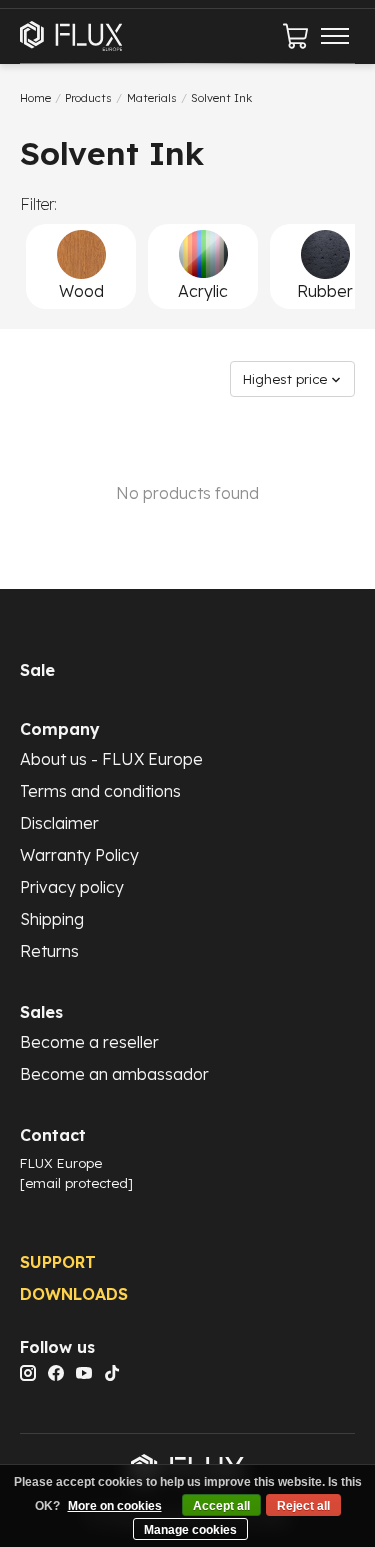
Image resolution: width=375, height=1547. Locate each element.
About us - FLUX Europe (111, 759)
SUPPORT (58, 1262)
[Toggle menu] (335, 36)
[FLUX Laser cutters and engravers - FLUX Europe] (71, 35)
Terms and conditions (100, 791)
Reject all (303, 1506)
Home (35, 98)
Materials (152, 98)
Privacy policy (72, 887)
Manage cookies (190, 1530)
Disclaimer (59, 823)
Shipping (52, 919)
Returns (49, 951)
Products (88, 98)
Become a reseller (89, 1042)
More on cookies (115, 1506)
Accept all (221, 1506)
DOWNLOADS (74, 1294)
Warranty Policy (79, 855)
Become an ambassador (114, 1074)
